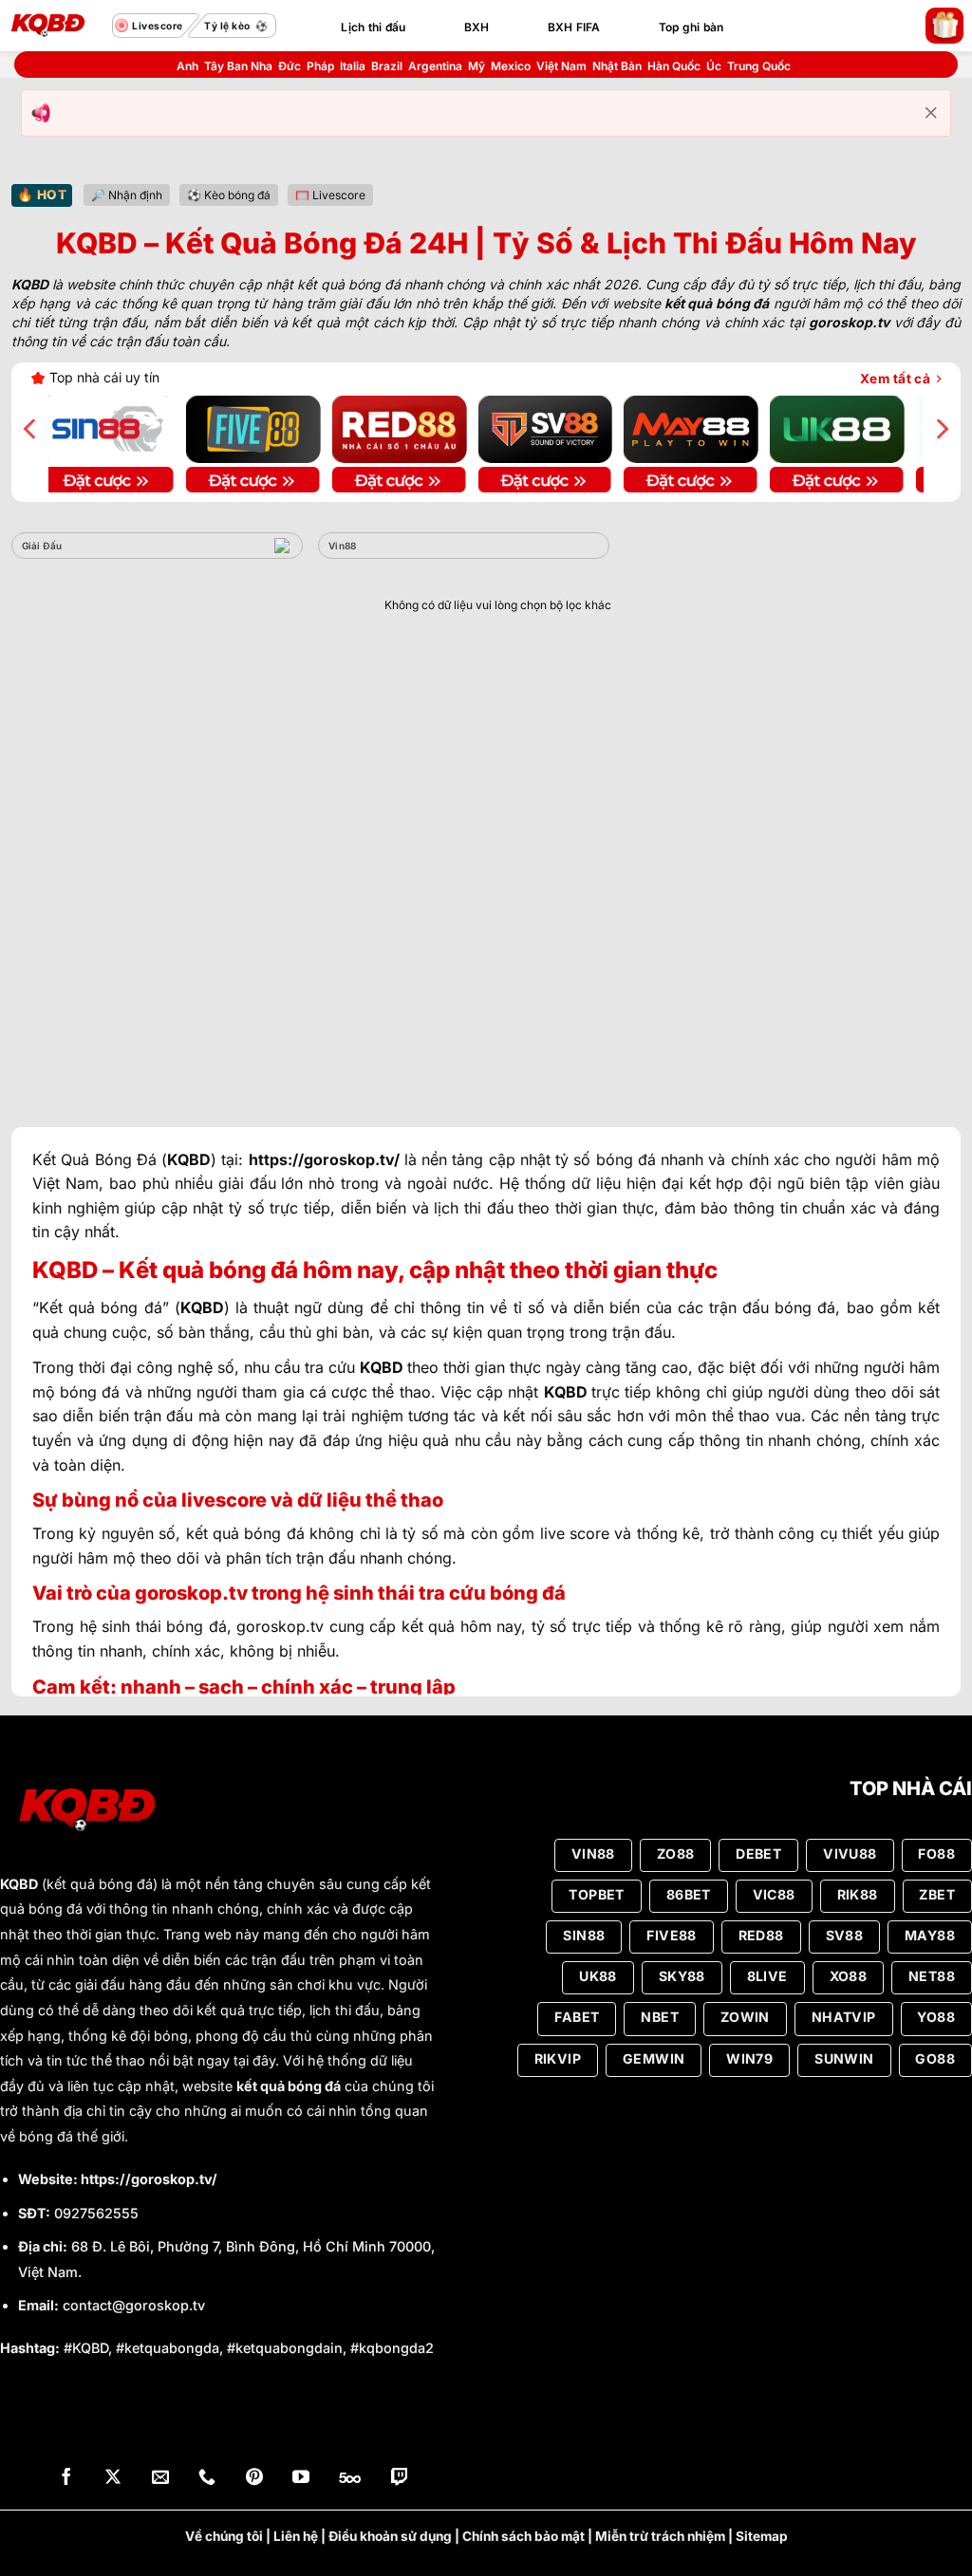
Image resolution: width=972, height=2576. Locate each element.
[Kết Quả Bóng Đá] (56, 26)
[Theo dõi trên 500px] (350, 2479)
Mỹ (477, 66)
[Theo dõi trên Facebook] (66, 2479)
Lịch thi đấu (373, 27)
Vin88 (343, 546)
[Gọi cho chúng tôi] (207, 2479)
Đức (290, 66)
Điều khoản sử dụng (390, 2536)
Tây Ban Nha (238, 66)
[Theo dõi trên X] (113, 2479)
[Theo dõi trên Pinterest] (254, 2479)
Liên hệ (296, 2536)
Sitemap (762, 2536)
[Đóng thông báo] (931, 113)
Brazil (387, 66)
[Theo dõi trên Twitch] (400, 2479)
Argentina (435, 66)
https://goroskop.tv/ (149, 2179)
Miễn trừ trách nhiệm (660, 2536)
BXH (477, 27)
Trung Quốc (759, 66)
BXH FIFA (574, 27)
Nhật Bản (617, 66)
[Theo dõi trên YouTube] (301, 2479)
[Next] (941, 429)
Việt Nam (561, 66)
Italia (353, 66)
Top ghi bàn (692, 27)
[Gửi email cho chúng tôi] (160, 2479)
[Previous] (31, 429)
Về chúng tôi (224, 2536)
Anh (187, 66)
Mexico (511, 66)
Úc (714, 66)
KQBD (19, 1884)
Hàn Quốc (674, 66)
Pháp (320, 66)
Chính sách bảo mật (523, 2536)
